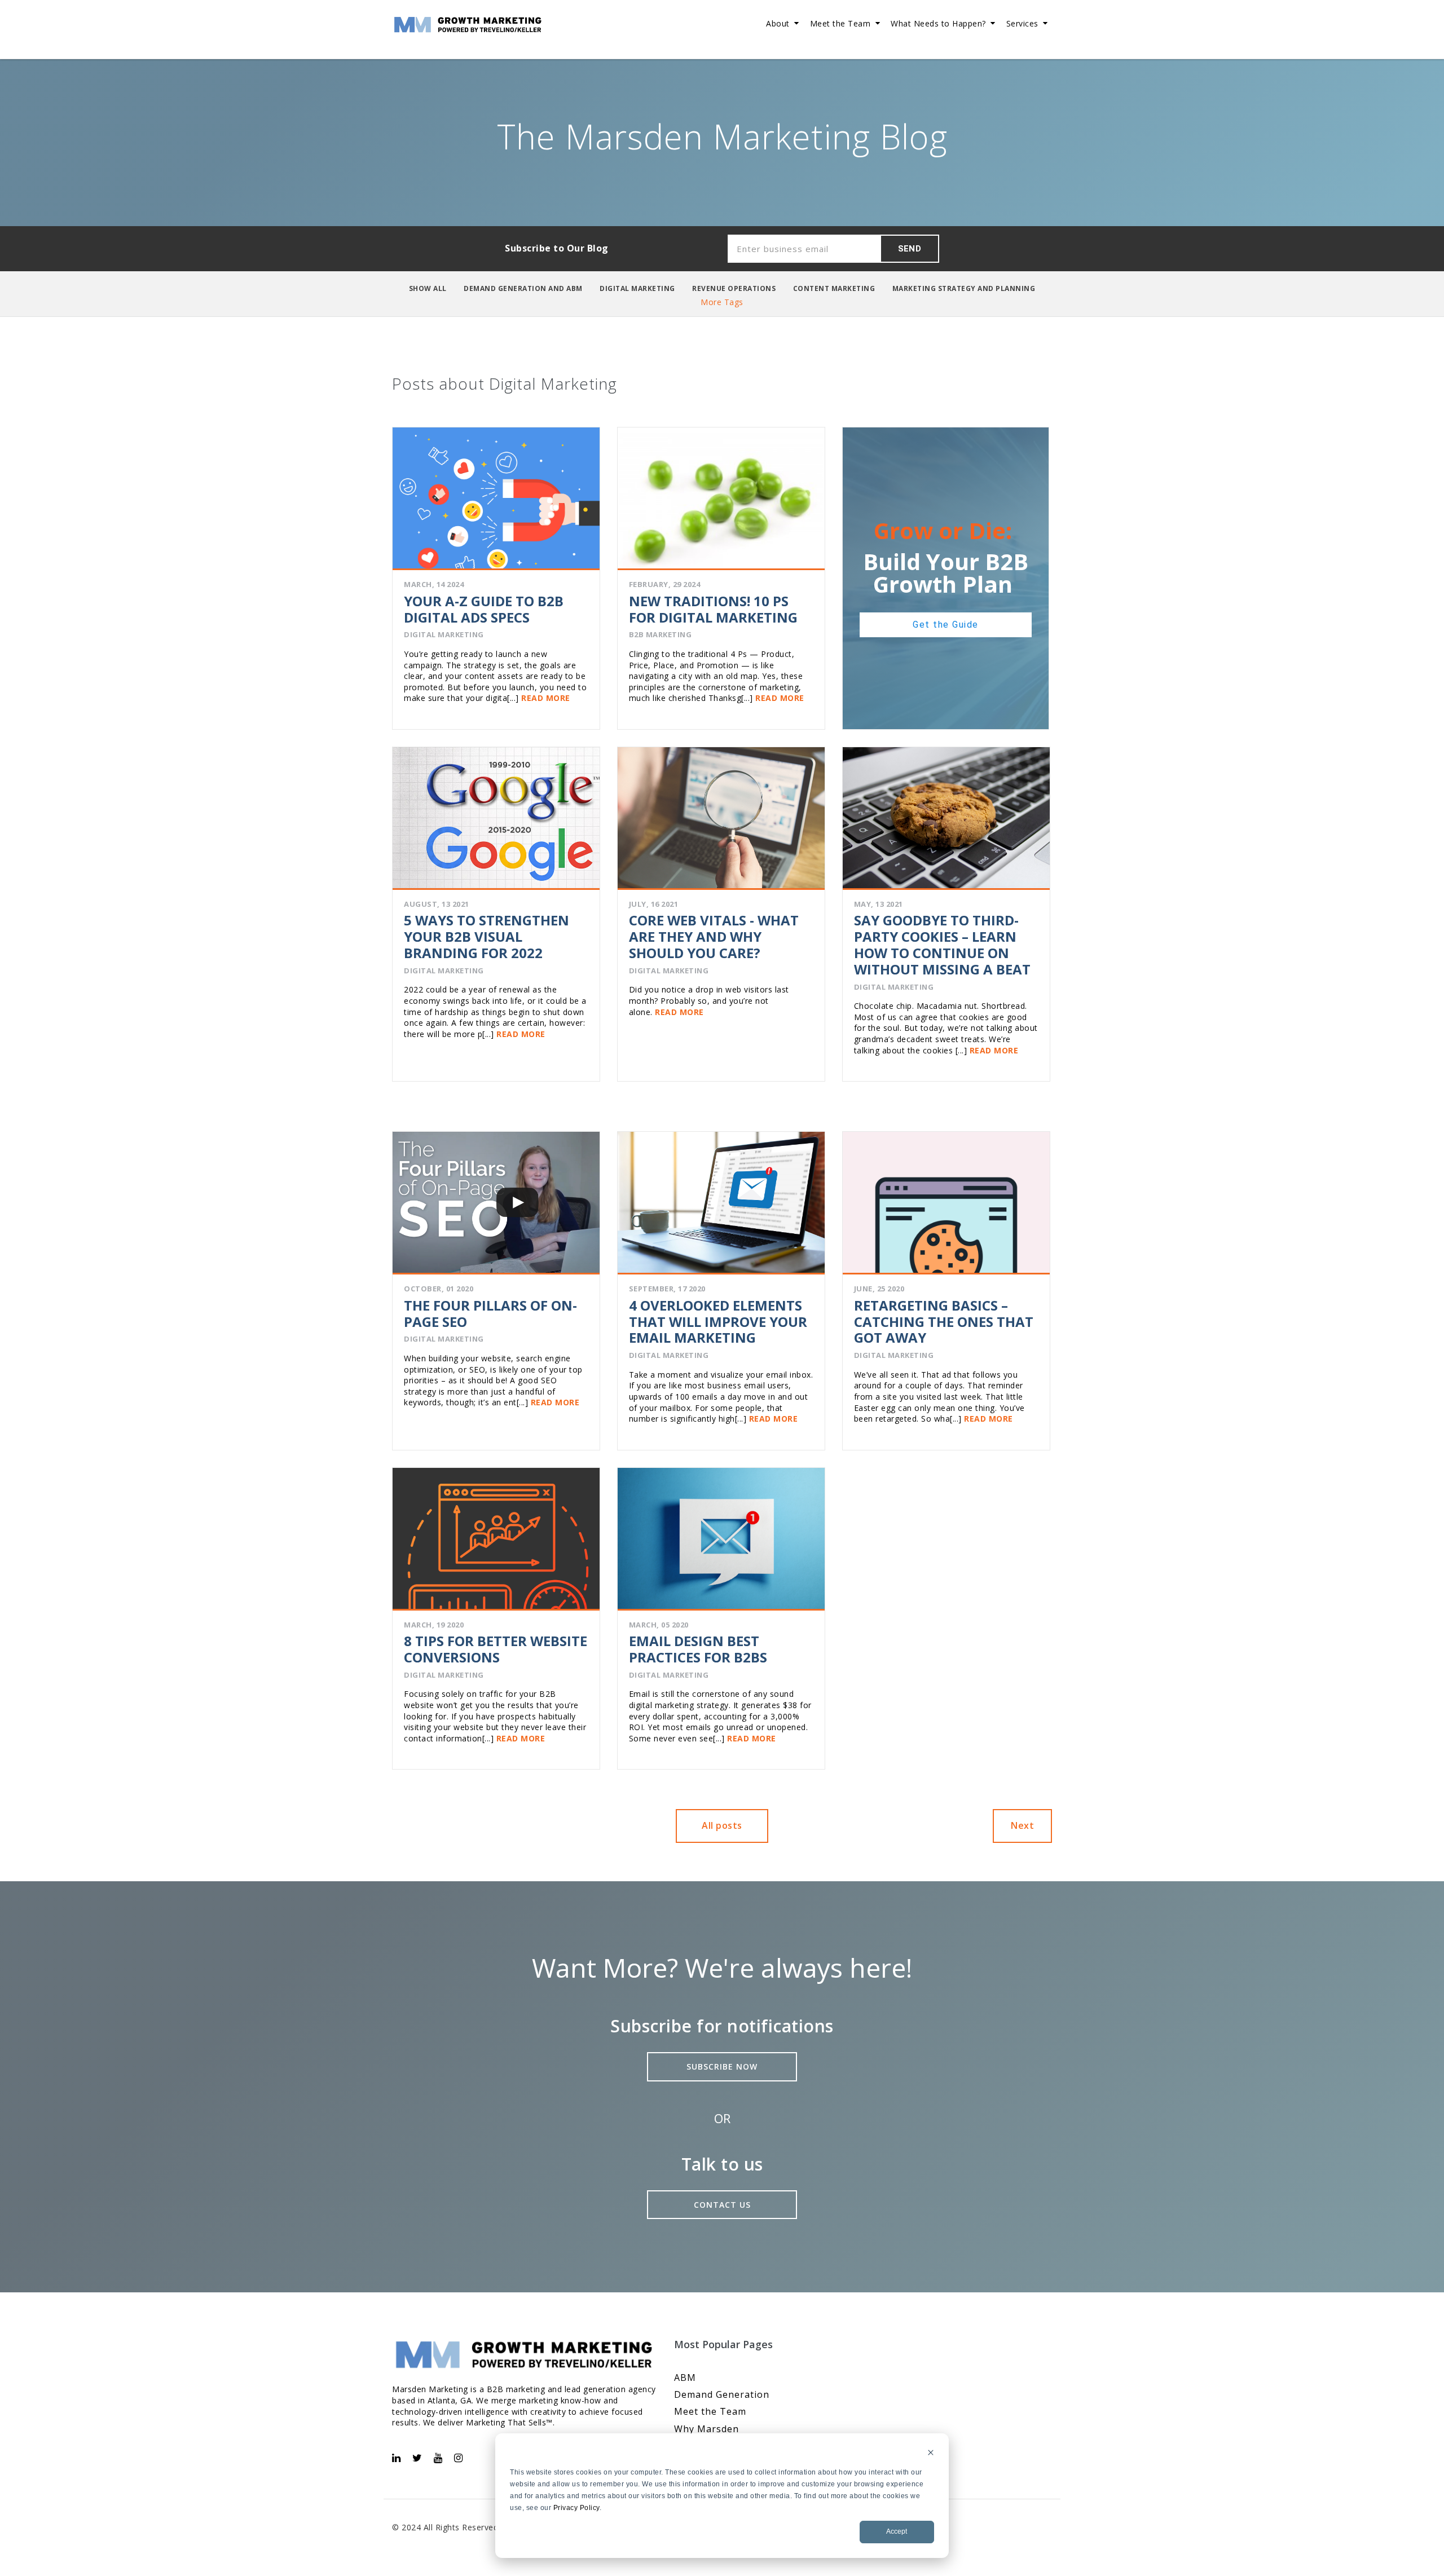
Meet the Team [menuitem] (840, 23)
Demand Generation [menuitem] (722, 2394)
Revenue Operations (734, 288)
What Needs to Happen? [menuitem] (938, 23)
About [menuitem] (778, 23)
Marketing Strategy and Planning (964, 288)
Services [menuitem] (1022, 23)
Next (1022, 1825)
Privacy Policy (576, 2508)
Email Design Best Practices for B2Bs (698, 1649)
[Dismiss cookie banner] (931, 2454)
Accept (897, 2531)
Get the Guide (946, 625)
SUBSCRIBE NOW (722, 2066)
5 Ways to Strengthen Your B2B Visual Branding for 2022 (487, 936)
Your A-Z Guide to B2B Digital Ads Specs (484, 609)
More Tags (722, 302)
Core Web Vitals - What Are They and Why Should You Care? (714, 936)
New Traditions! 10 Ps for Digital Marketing (713, 609)
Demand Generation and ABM (523, 288)
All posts (722, 1825)
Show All (428, 288)
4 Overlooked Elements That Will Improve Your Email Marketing (718, 1322)
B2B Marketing (661, 634)
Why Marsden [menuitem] (706, 2429)
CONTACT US (722, 2205)
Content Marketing (834, 288)
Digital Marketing (637, 288)
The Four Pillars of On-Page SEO (490, 1313)
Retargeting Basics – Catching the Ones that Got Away (944, 1322)
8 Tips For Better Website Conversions (496, 1649)
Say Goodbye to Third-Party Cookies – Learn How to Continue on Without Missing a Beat (942, 944)
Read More (545, 698)
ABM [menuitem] (685, 2377)
